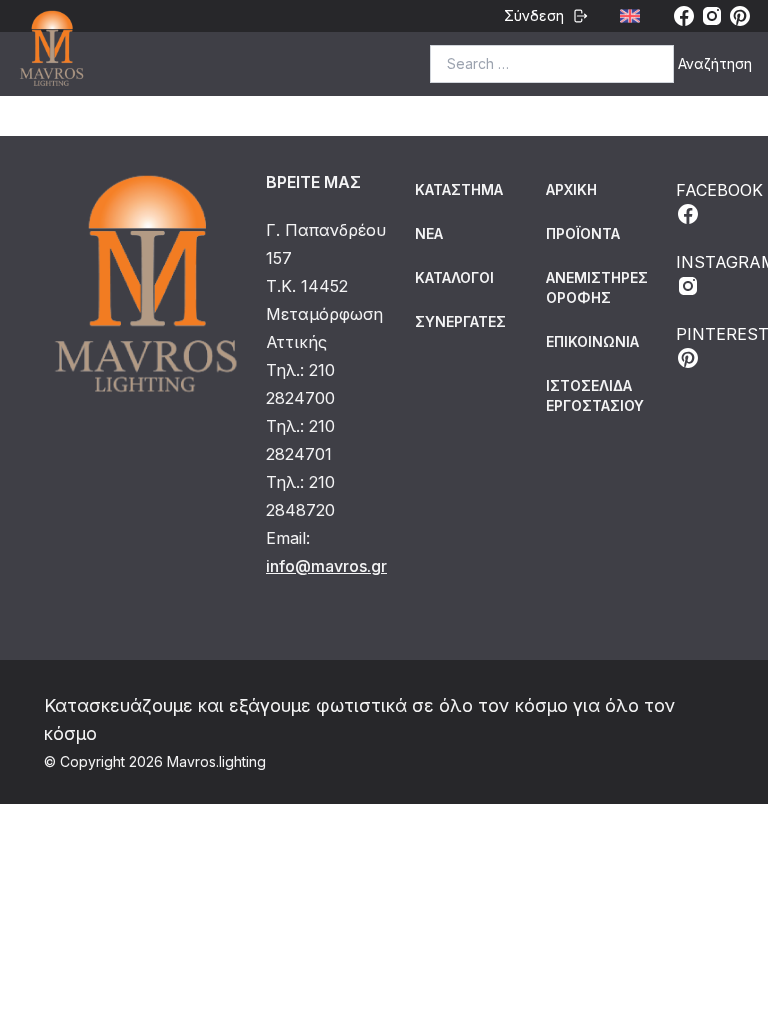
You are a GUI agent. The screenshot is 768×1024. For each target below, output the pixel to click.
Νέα (429, 233)
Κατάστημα (459, 189)
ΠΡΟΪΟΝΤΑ (583, 233)
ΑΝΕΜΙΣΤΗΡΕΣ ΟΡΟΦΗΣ (597, 287)
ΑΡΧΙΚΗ (571, 189)
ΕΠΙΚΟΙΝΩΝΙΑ (592, 341)
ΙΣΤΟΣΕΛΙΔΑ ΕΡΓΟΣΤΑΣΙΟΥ (595, 395)
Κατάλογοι (454, 277)
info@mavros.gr (326, 566)
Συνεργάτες (460, 321)
